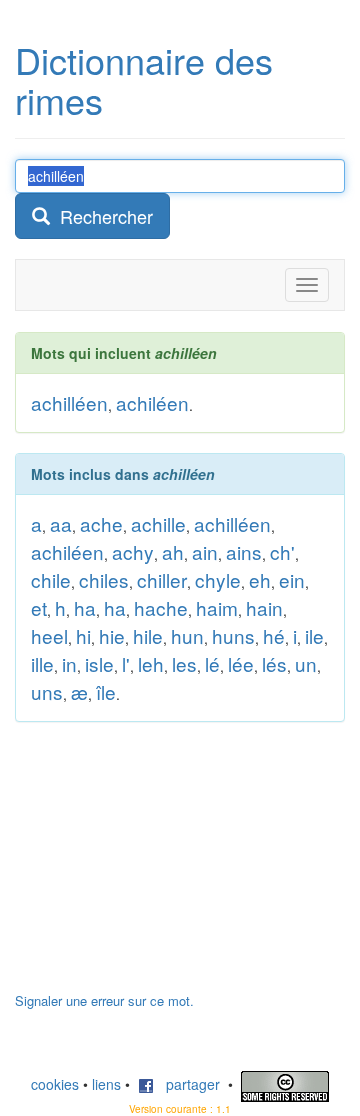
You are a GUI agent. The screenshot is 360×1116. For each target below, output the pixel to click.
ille (42, 663)
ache (101, 523)
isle (99, 663)
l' (126, 663)
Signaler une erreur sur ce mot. (104, 1000)
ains (244, 551)
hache (161, 607)
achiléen (152, 402)
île (106, 691)
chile (51, 579)
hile (148, 635)
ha (85, 607)
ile (314, 635)
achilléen (69, 402)
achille (158, 523)
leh (151, 663)
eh (260, 579)
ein (292, 579)
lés (274, 663)
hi (83, 635)
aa (61, 523)
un (306, 663)
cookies (55, 1084)
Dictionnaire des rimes (144, 79)
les (184, 663)
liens (106, 1084)
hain (264, 607)
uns (47, 691)
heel (49, 635)
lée (241, 663)
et (39, 607)
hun (187, 635)
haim (217, 607)
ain (205, 551)
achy (133, 551)
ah (173, 551)
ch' (282, 551)
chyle (218, 579)
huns (233, 635)
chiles (104, 579)
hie (112, 635)
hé (274, 635)
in (69, 663)
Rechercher (101, 216)
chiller (162, 579)
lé (212, 663)
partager (187, 1084)
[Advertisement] (165, 867)
